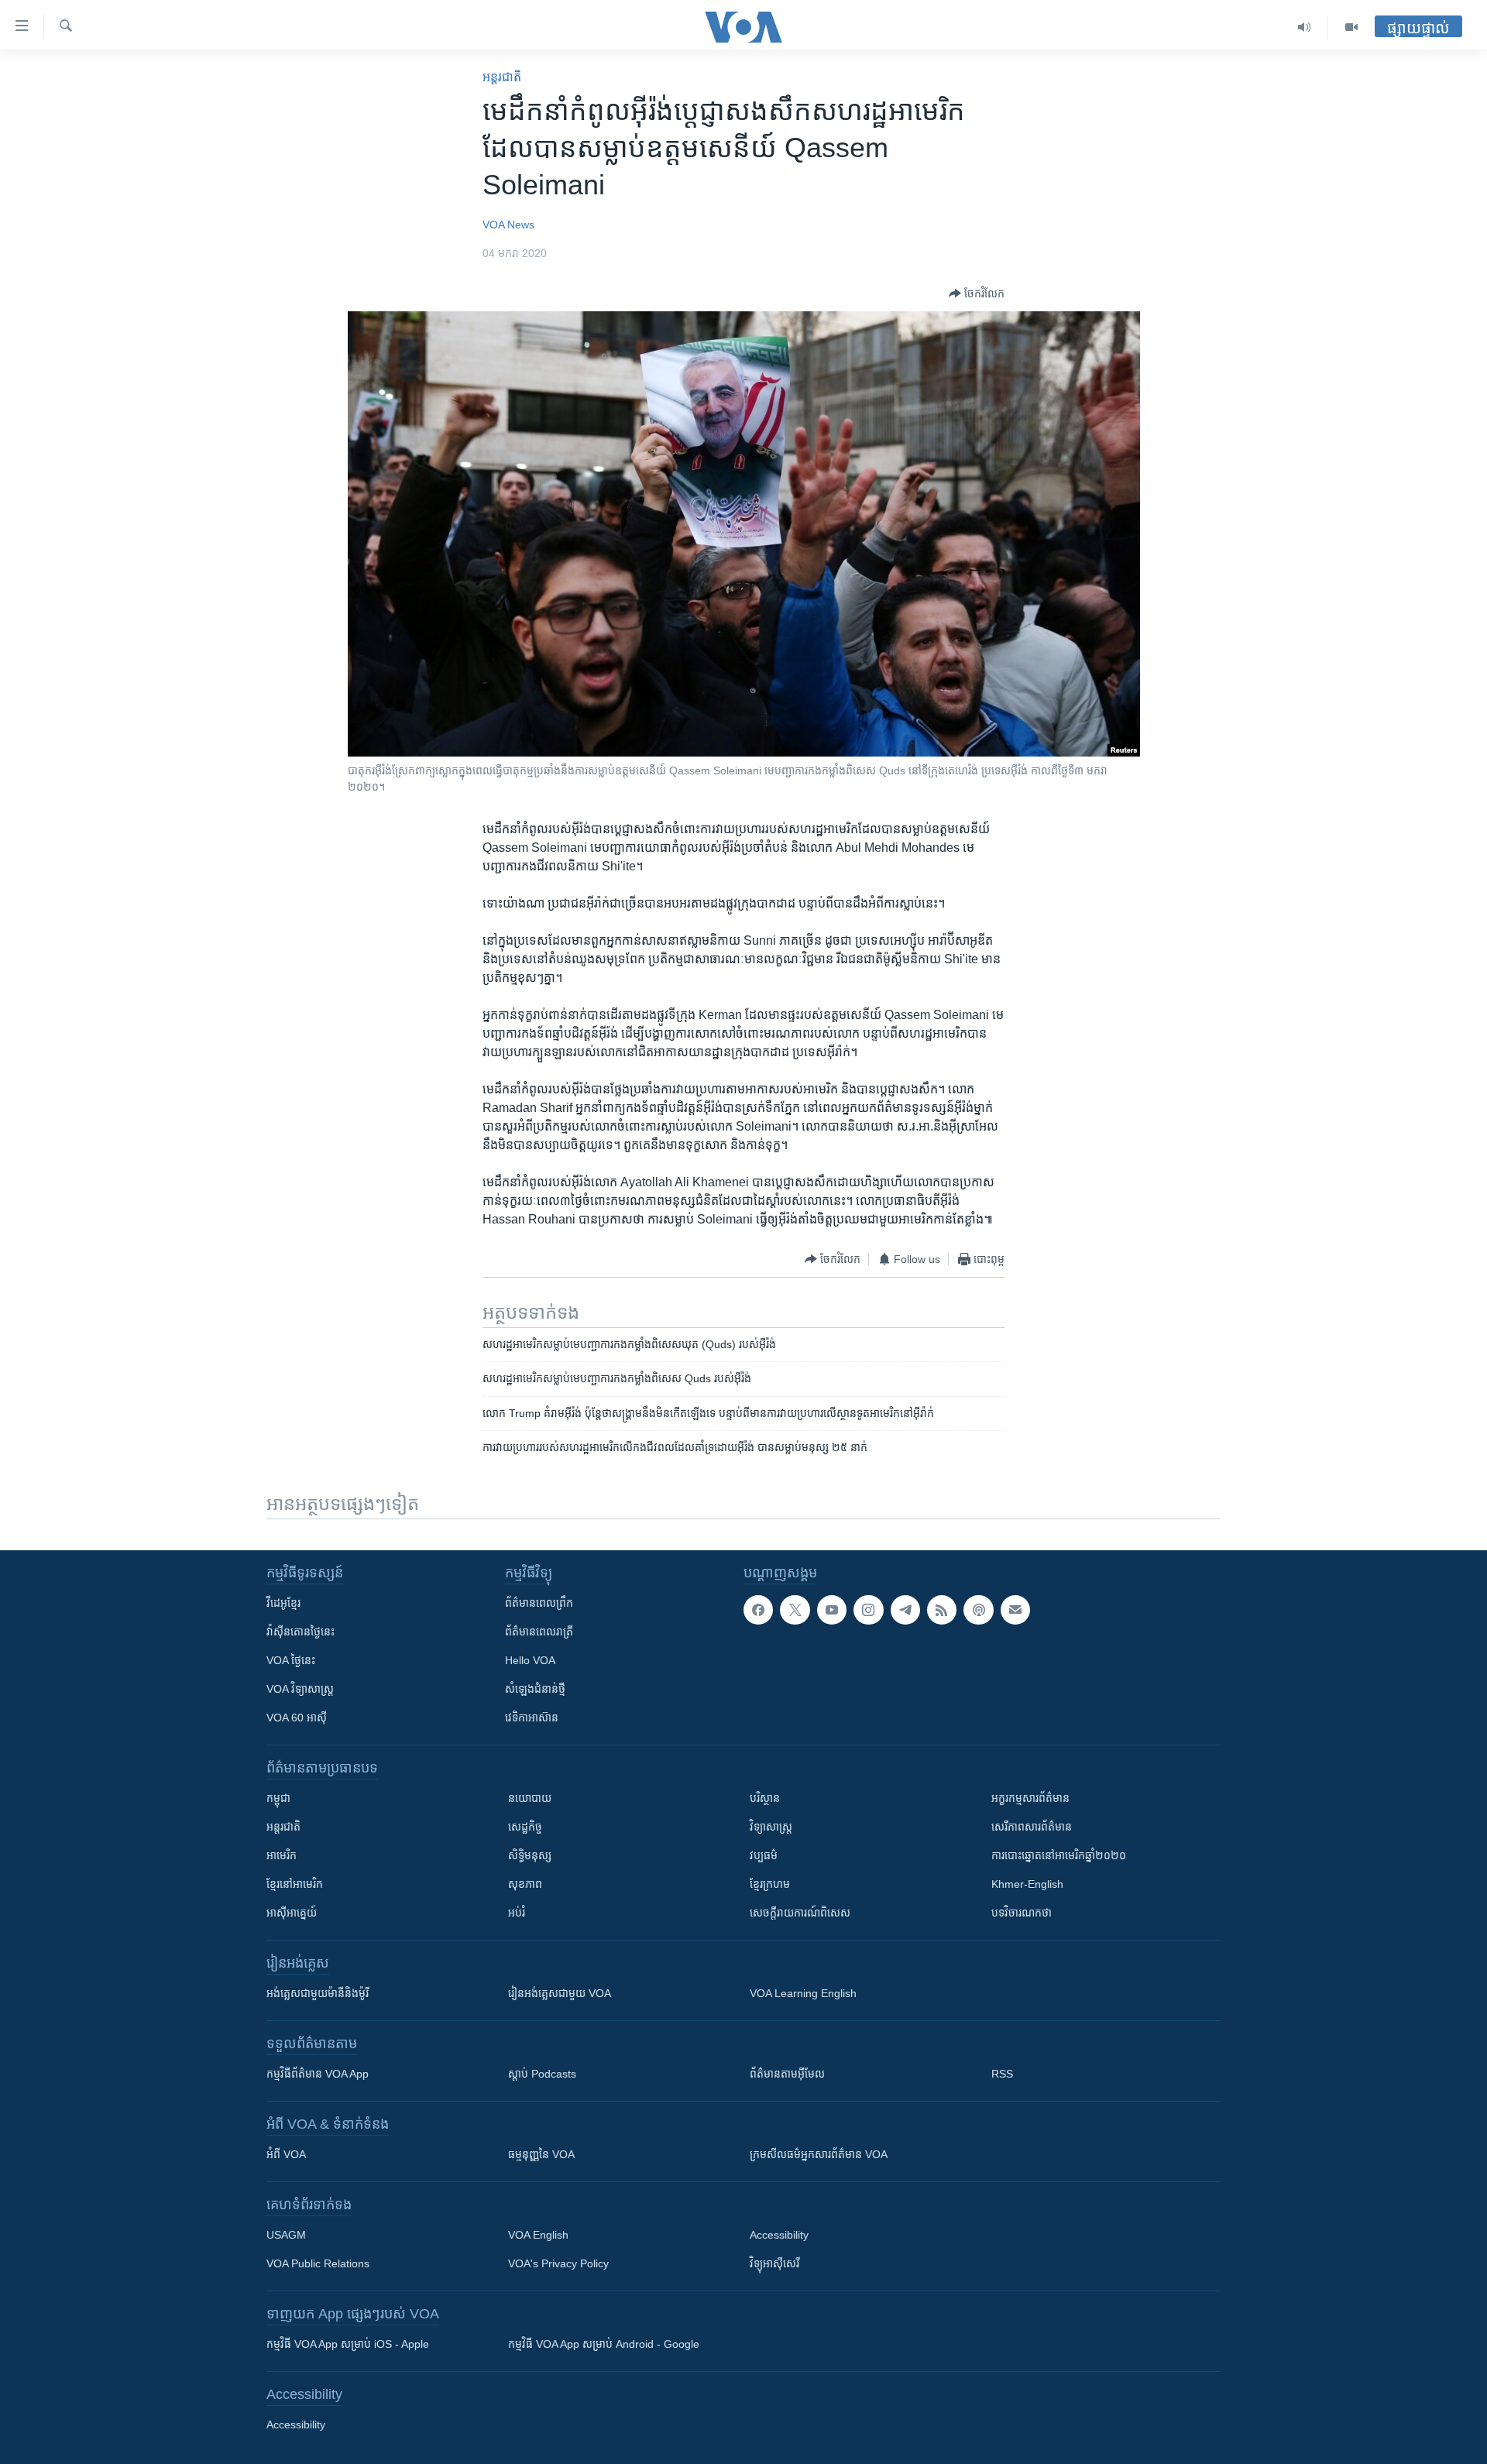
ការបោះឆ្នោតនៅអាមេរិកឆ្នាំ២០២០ (1059, 1855)
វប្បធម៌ (764, 1855)
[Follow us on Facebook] (758, 1610)
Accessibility (779, 2235)
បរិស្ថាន (765, 1798)
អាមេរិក (282, 1855)
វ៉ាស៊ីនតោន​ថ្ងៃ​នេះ (300, 1632)
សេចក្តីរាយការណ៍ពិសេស (800, 1913)
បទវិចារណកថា (1022, 1913)
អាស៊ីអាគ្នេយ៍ (292, 1913)
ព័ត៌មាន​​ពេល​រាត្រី (539, 1632)
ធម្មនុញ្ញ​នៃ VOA (541, 2154)
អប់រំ (517, 1913)
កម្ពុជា (278, 1798)
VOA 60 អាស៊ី (297, 1718)
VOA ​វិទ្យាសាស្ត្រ (300, 1689)
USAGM (286, 2235)
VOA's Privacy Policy (558, 2263)
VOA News (508, 225)
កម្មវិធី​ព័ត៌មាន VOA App (318, 2074)
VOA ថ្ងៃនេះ (291, 1660)
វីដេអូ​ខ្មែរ (283, 1603)
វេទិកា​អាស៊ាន (532, 1718)
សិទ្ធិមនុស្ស (530, 1855)
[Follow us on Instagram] (868, 1610)
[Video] (1351, 27)
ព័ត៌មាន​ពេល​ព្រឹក (539, 1603)
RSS (1002, 2074)
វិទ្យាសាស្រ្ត (771, 1827)
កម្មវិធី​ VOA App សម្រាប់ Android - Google (604, 2344)
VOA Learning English (803, 1993)
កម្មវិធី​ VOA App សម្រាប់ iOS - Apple (348, 2344)
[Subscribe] (1015, 1610)
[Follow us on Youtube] (832, 1610)
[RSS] (942, 1610)
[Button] (977, 293)
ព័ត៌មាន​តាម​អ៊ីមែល (787, 2074)
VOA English (538, 2235)
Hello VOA (530, 1660)
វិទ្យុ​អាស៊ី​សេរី (774, 2263)
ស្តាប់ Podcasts (542, 2074)
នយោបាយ (530, 1798)
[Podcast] (978, 1610)
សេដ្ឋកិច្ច (525, 1827)
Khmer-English (1027, 1884)
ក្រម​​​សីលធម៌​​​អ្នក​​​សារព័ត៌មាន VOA (819, 2154)
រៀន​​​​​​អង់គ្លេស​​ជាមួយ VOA (560, 1993)
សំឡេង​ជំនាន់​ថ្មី (535, 1689)
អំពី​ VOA (286, 2154)
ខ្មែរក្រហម (770, 1884)
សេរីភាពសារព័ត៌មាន (1032, 1827)
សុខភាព (525, 1884)
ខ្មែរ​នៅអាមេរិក (295, 1884)
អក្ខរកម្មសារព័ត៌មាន (1030, 1798)
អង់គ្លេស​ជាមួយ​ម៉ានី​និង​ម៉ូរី (318, 1993)
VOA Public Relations (318, 2263)
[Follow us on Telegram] (905, 1610)
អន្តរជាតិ (502, 77)
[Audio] (1305, 27)
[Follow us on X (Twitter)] (795, 1610)
